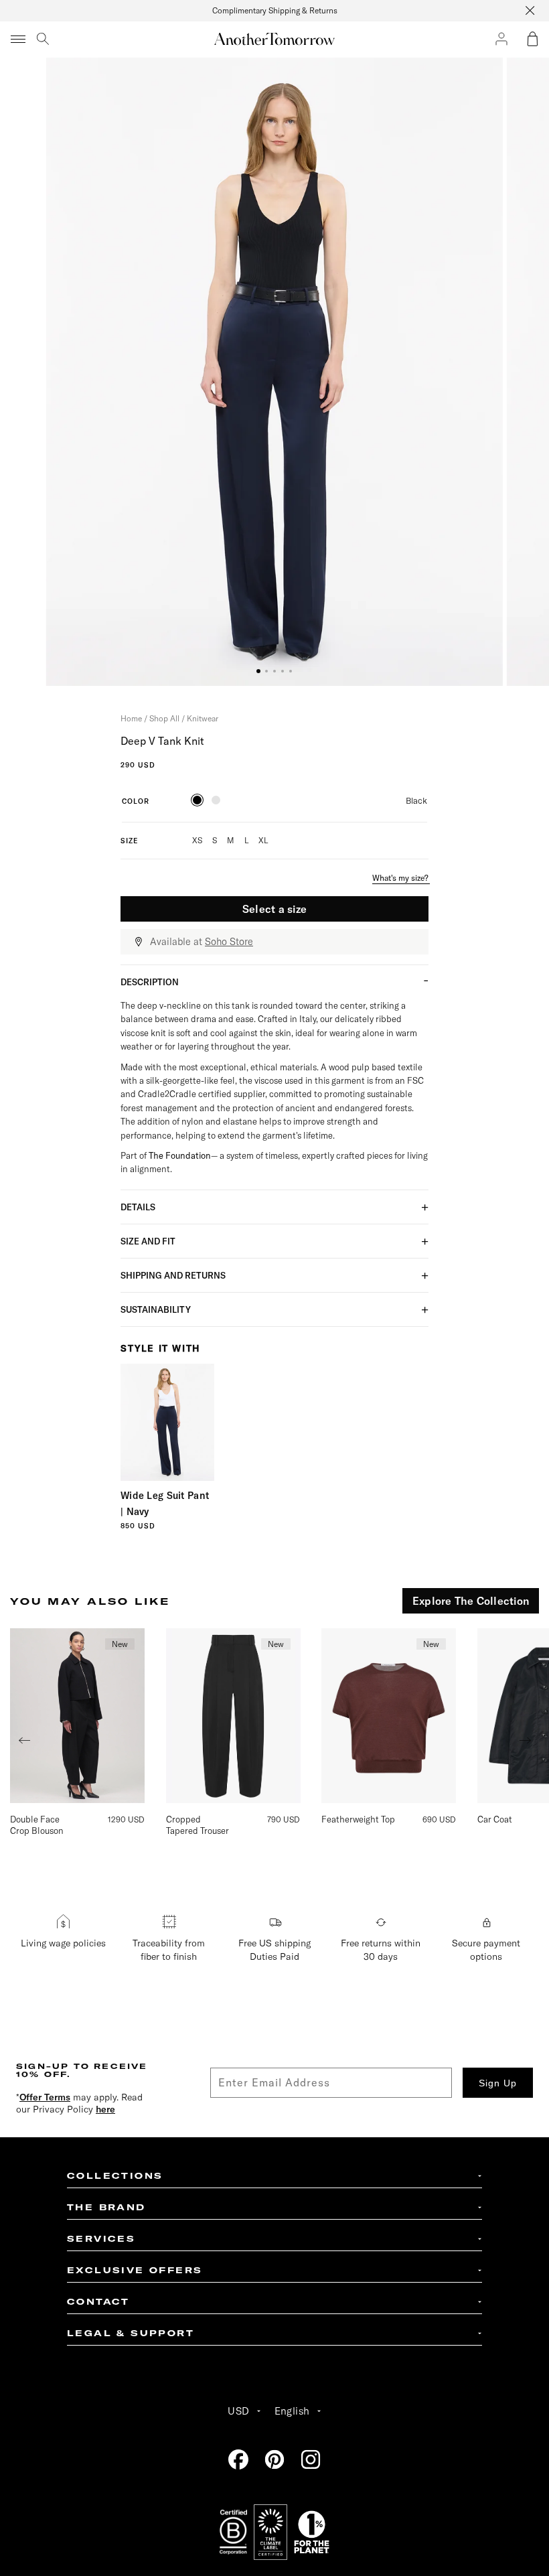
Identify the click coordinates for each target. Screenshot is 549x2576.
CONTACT (98, 2302)
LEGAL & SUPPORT (131, 2333)
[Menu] (19, 39)
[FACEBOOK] (238, 2459)
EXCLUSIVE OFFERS (135, 2270)
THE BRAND (106, 2207)
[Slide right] (526, 1741)
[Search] (43, 39)
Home (131, 718)
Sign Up (498, 2083)
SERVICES (101, 2239)
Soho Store (229, 942)
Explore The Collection (471, 1601)
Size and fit (148, 1241)
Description (150, 982)
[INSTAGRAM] (311, 2459)
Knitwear (203, 718)
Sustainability (156, 1309)
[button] (532, 39)
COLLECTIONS (115, 2176)
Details (138, 1207)
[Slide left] (24, 1741)
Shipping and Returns (173, 1275)
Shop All (164, 718)
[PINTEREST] (274, 2459)
